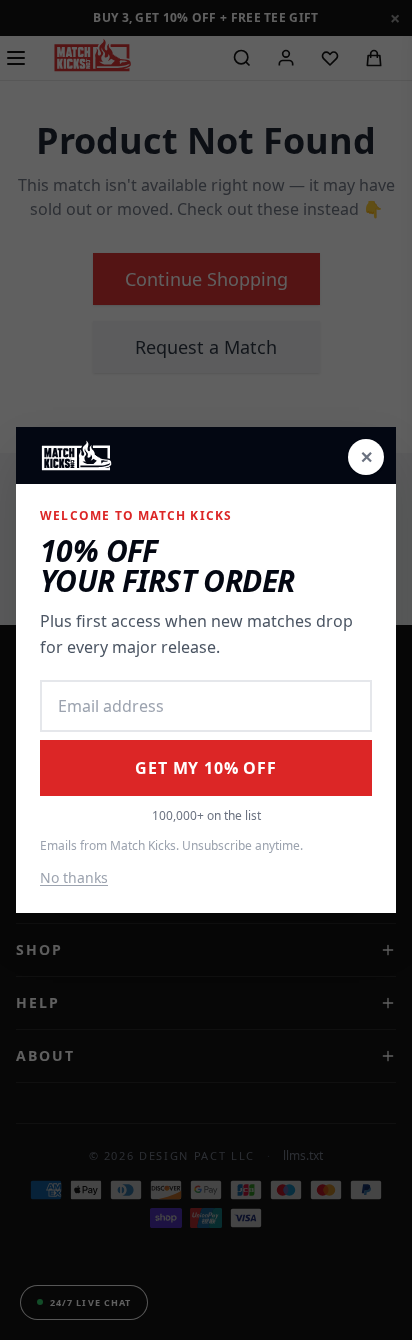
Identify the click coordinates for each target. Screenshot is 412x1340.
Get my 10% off (205, 768)
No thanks (74, 877)
